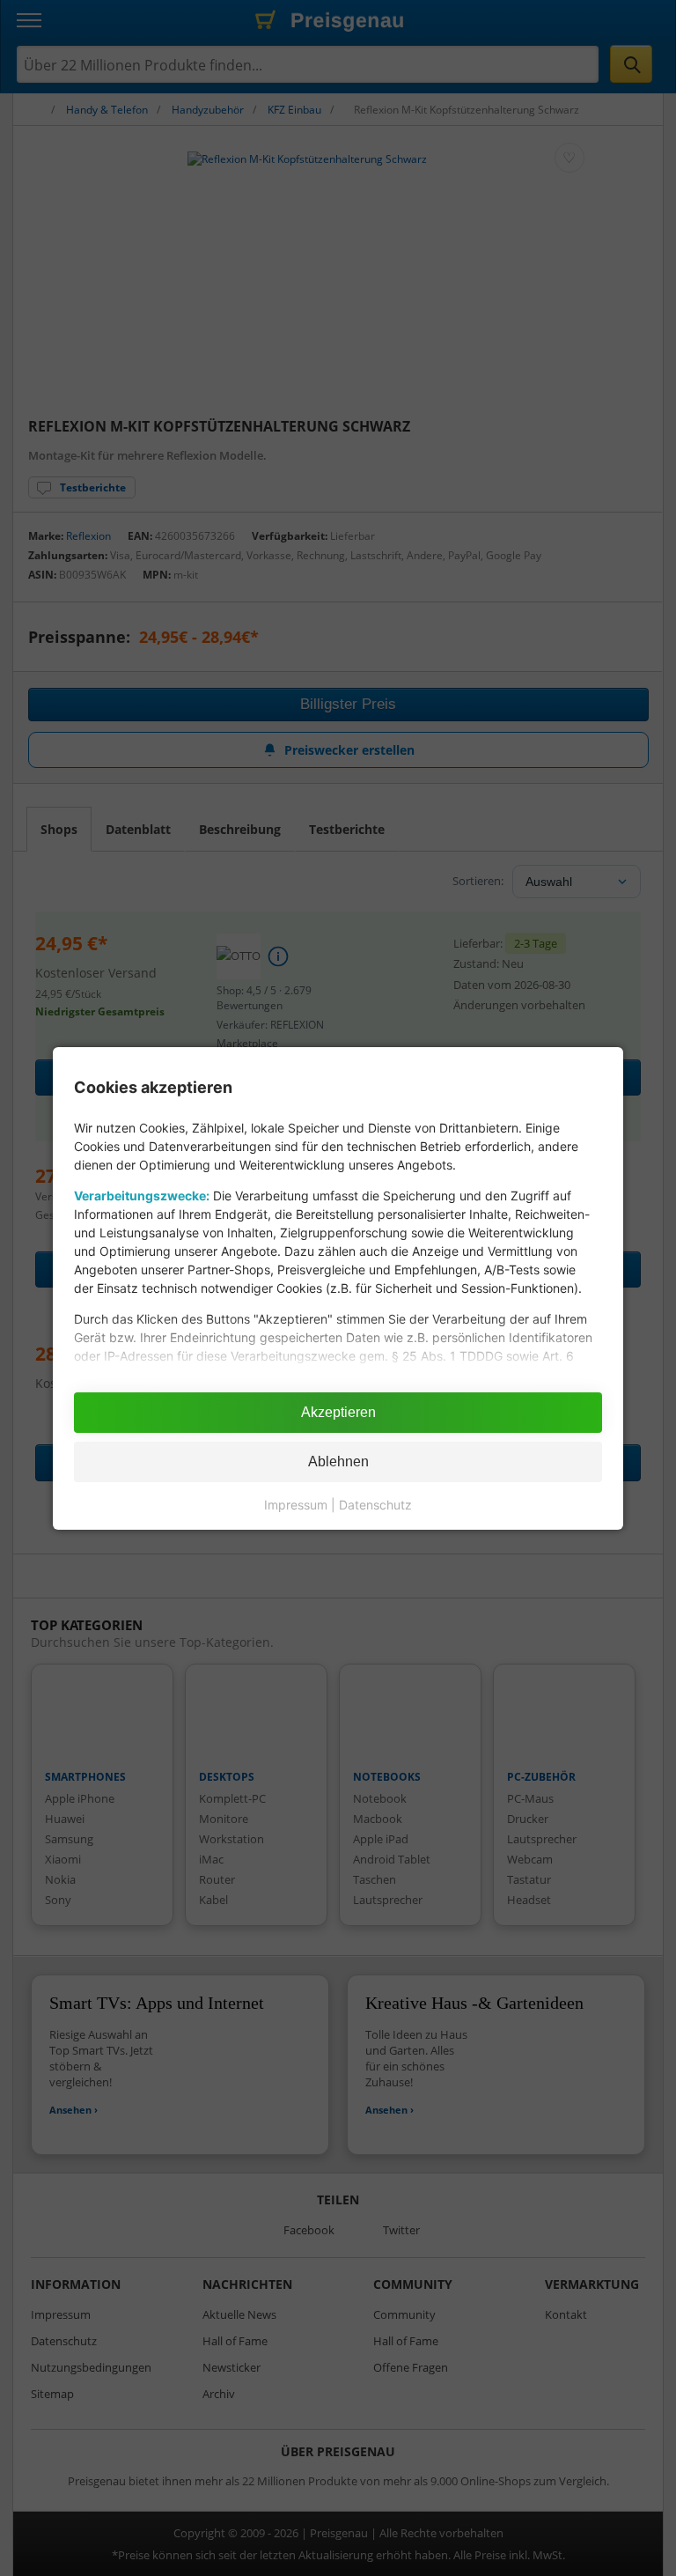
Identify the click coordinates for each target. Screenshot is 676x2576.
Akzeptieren (338, 1412)
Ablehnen (338, 1461)
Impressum (296, 1505)
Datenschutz (375, 1505)
